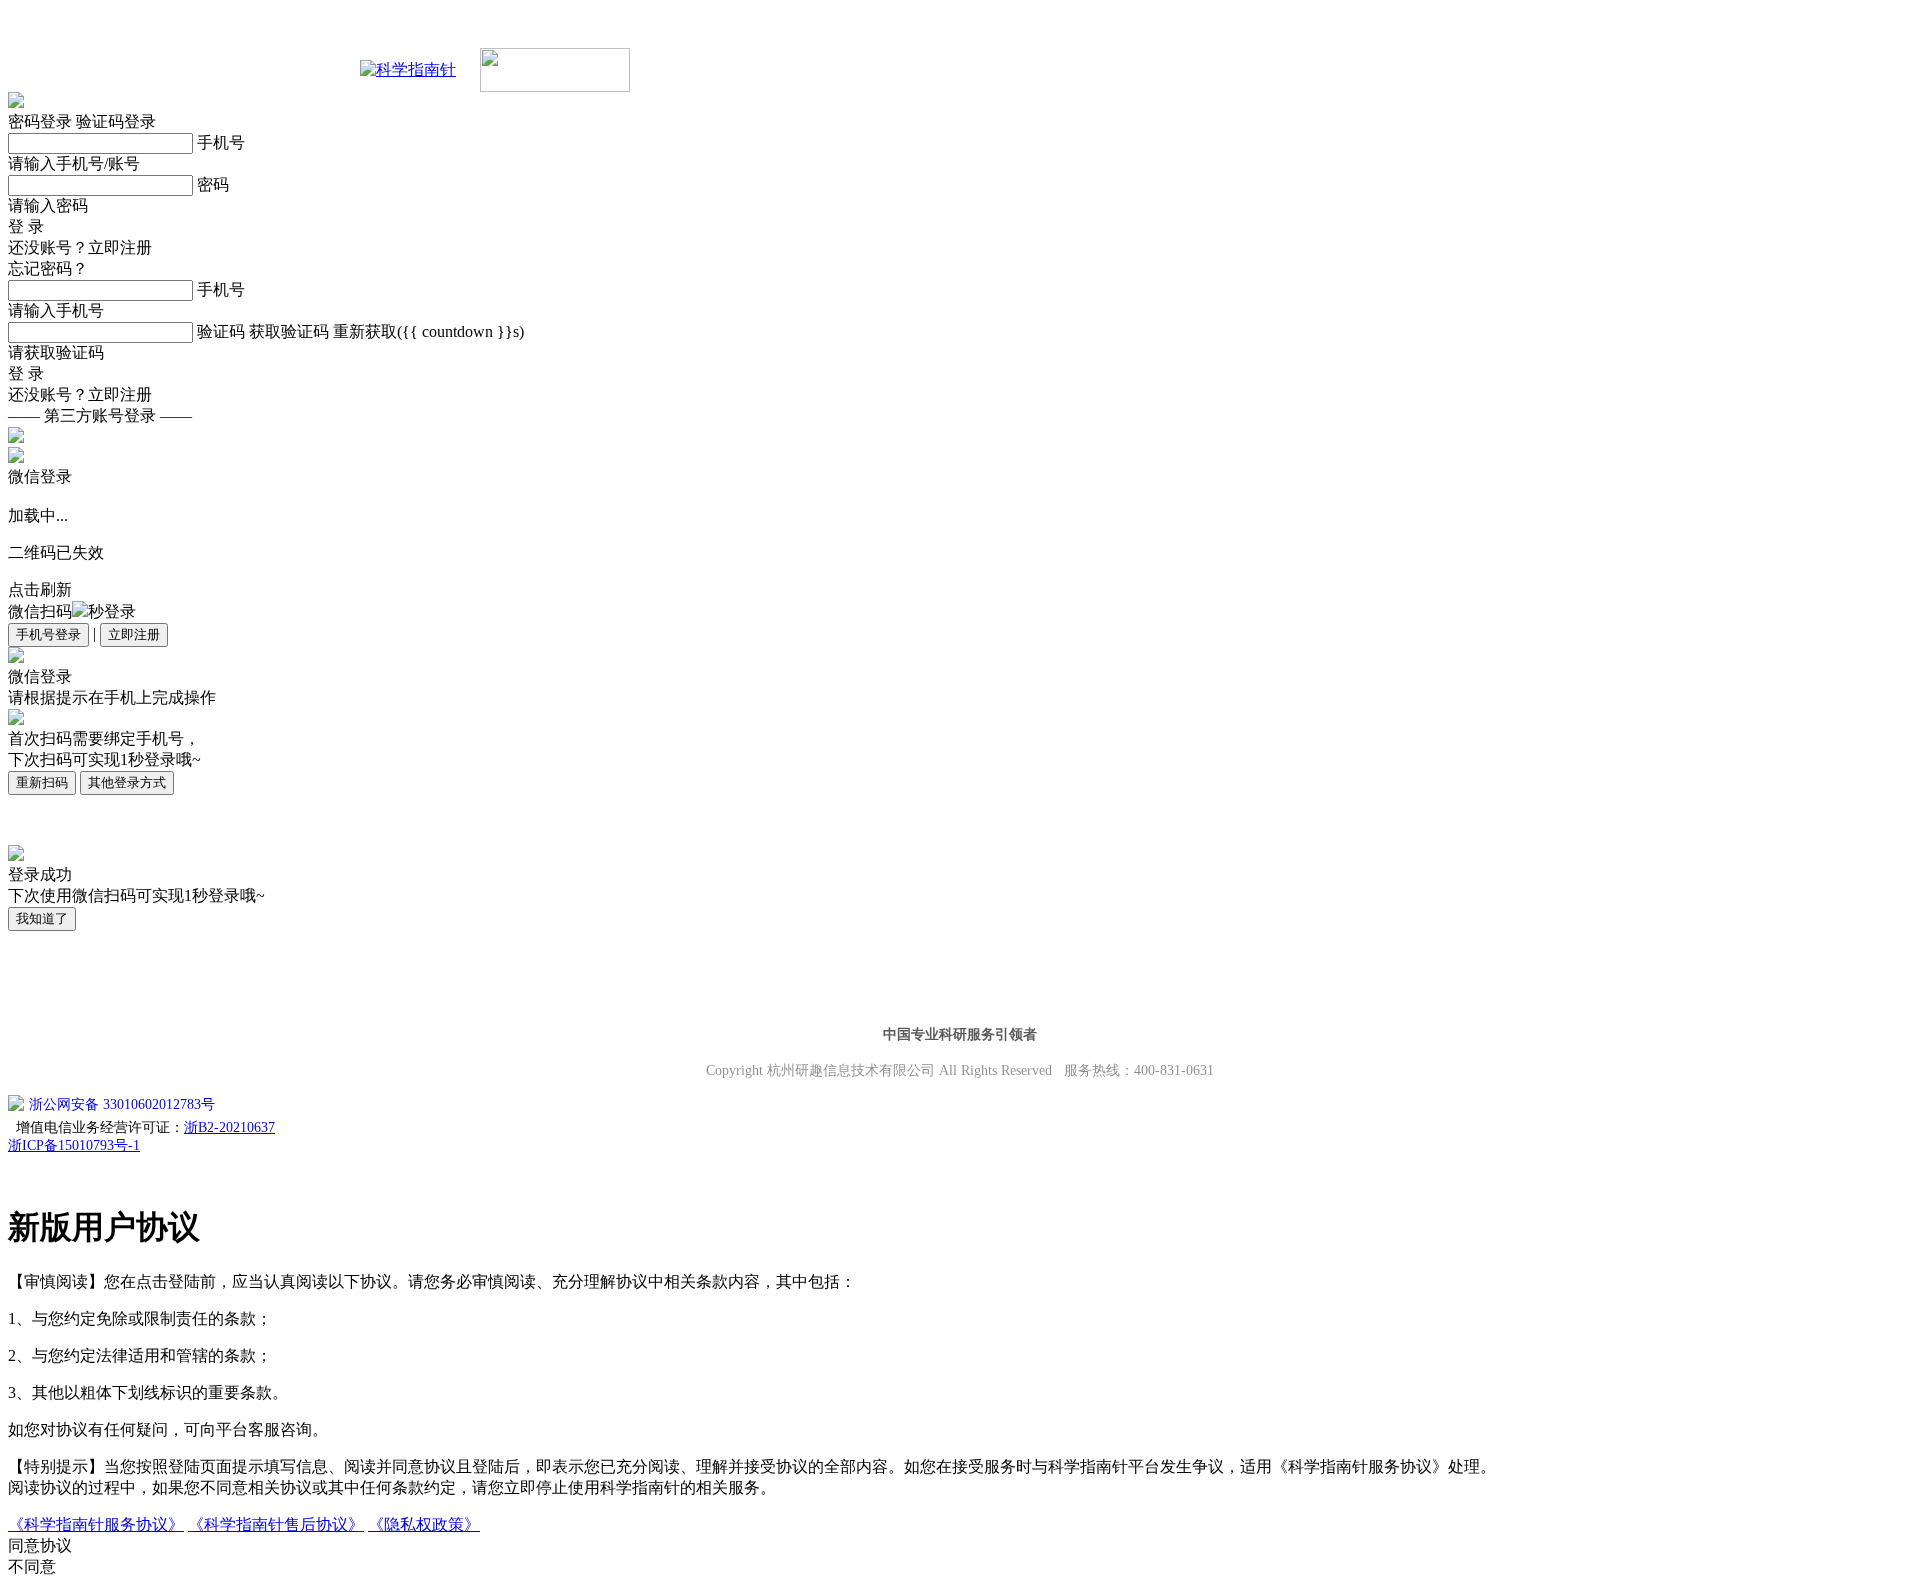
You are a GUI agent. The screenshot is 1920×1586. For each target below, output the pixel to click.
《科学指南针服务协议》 (96, 1524)
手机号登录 (48, 634)
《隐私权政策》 (424, 1524)
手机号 (221, 142)
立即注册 (134, 634)
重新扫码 (42, 782)
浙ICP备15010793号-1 (74, 1145)
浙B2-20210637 (229, 1127)
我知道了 (42, 918)
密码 (213, 184)
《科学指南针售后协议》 (276, 1524)
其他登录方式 (127, 782)
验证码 (221, 331)
